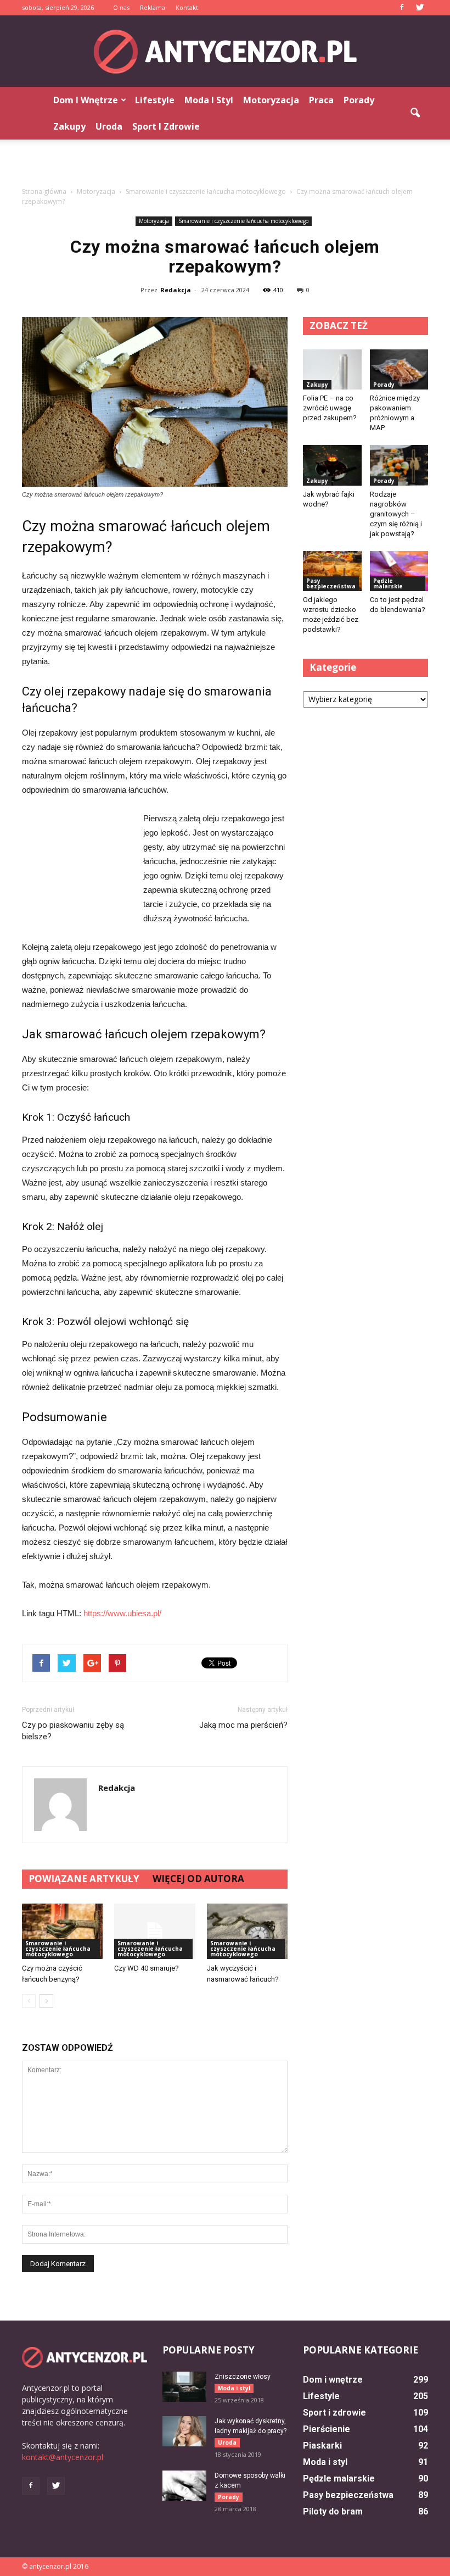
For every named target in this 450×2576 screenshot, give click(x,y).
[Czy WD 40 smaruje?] (154, 1931)
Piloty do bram (333, 2511)
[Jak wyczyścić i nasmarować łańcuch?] (247, 1931)
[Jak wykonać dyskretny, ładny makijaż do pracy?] (184, 2431)
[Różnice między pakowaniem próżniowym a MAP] (399, 369)
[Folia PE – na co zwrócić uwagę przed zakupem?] (332, 369)
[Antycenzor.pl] (225, 52)
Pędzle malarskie (388, 583)
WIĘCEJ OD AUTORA (198, 1879)
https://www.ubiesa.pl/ (122, 1613)
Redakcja (176, 290)
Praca (321, 100)
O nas (121, 7)
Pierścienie (327, 2429)
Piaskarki (322, 2446)
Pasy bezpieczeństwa (331, 583)
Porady (359, 100)
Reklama (153, 7)
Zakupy (69, 126)
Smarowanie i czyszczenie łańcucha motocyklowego (243, 221)
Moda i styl (209, 100)
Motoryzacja (271, 100)
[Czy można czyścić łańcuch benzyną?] (62, 1931)
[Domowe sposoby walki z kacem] (184, 2486)
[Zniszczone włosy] (184, 2387)
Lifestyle (155, 100)
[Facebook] (402, 8)
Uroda (109, 126)
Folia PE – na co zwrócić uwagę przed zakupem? (330, 408)
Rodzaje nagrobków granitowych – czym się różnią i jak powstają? (396, 514)
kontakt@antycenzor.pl (63, 2457)
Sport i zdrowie (166, 126)
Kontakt (187, 7)
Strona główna (44, 191)
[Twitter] (420, 8)
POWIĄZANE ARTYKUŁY (84, 1879)
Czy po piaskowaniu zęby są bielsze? (73, 1731)
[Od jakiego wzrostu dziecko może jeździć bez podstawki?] (332, 571)
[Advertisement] (225, 164)
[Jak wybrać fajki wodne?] (332, 465)
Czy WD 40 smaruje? (147, 1968)
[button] (415, 113)
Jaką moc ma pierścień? (243, 1725)
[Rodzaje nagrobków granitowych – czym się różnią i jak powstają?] (399, 465)
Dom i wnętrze (86, 100)
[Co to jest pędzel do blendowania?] (399, 571)
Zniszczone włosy (243, 2377)
